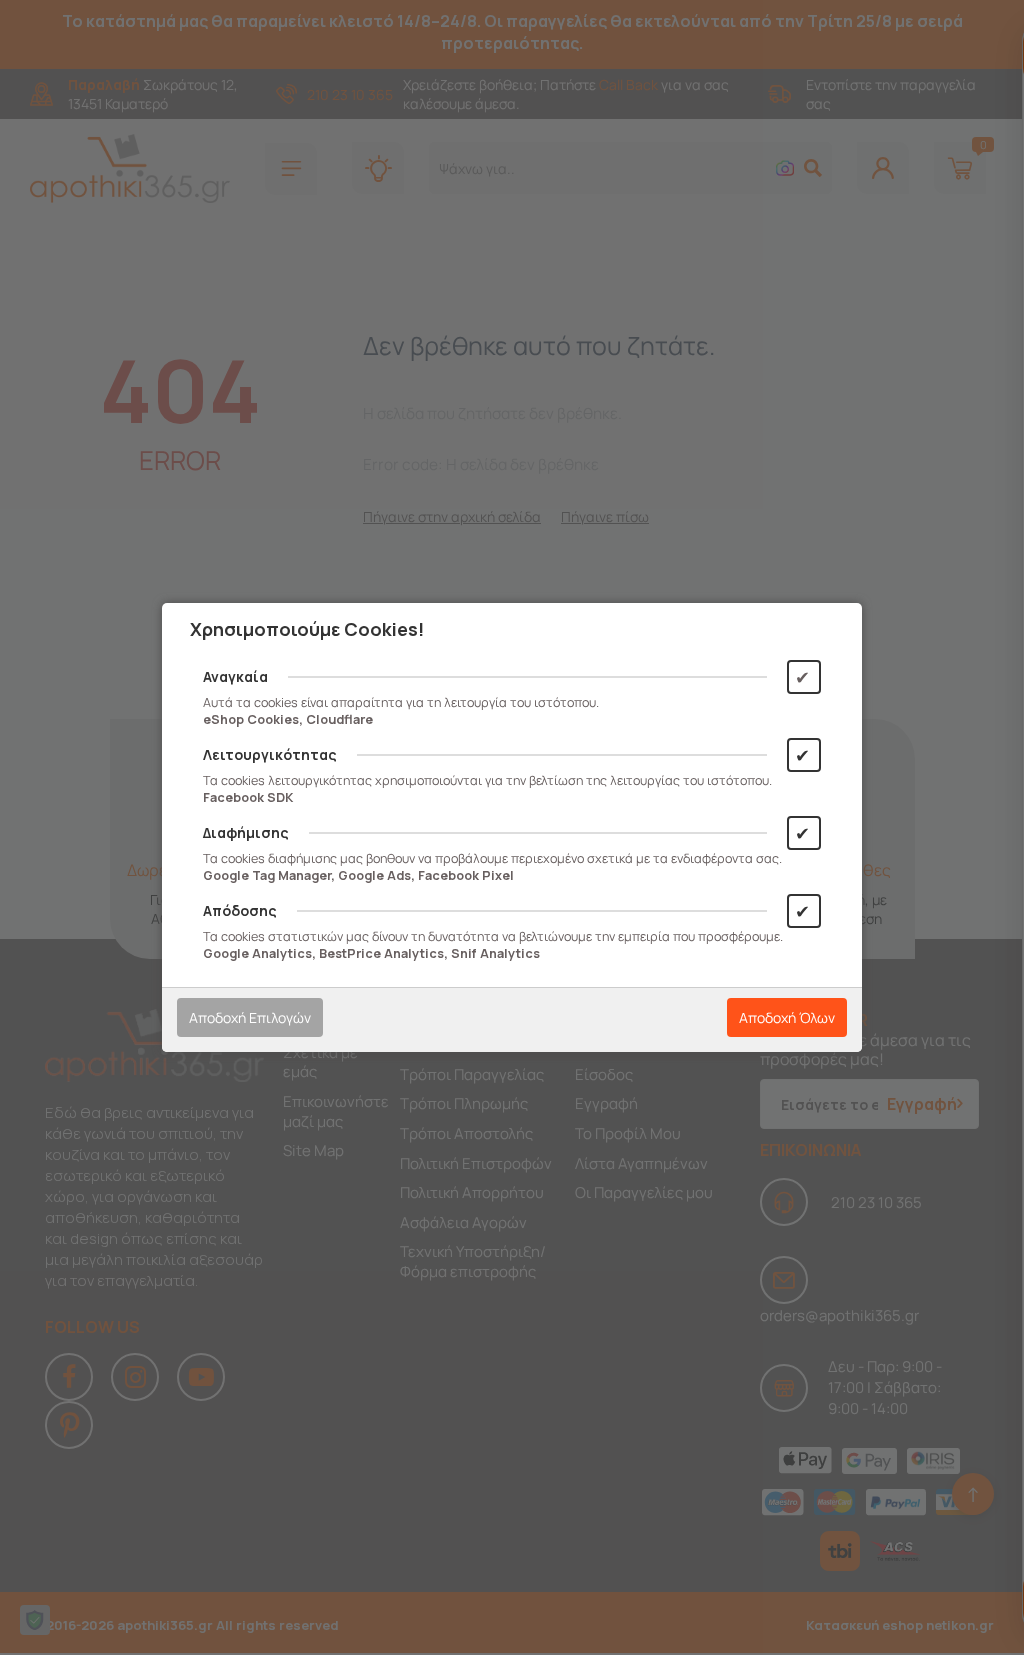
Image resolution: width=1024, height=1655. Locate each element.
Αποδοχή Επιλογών (250, 1017)
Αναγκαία (235, 676)
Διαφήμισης (246, 832)
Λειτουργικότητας (270, 754)
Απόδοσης (240, 910)
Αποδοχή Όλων (787, 1017)
